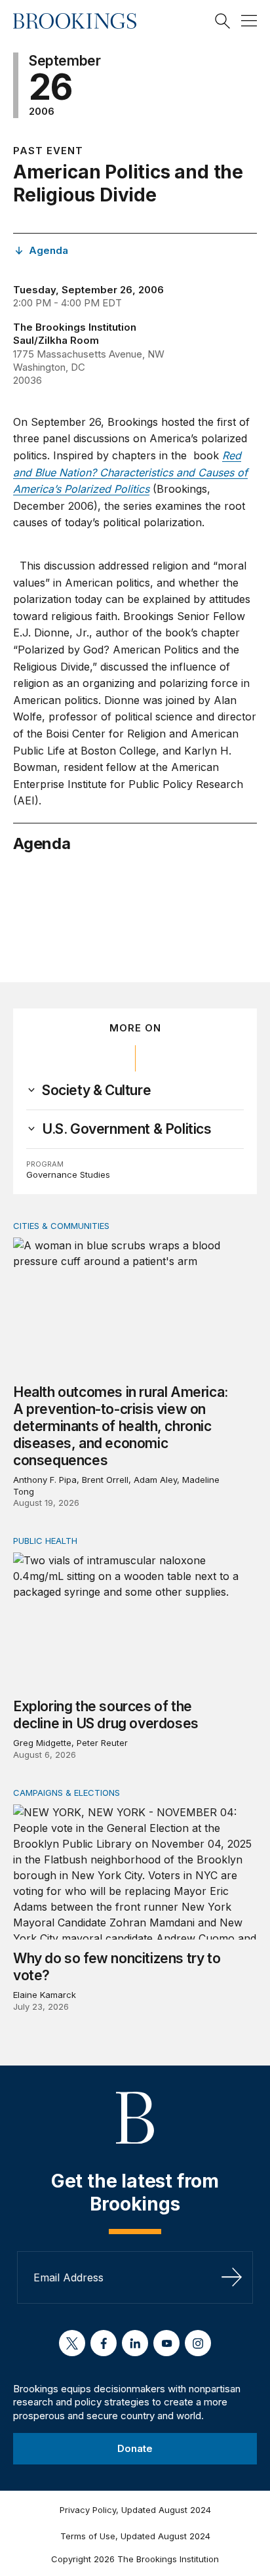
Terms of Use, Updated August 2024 (135, 2536)
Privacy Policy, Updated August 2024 (135, 2510)
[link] (96, 1091)
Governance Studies (68, 1174)
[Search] (223, 21)
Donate (135, 2448)
